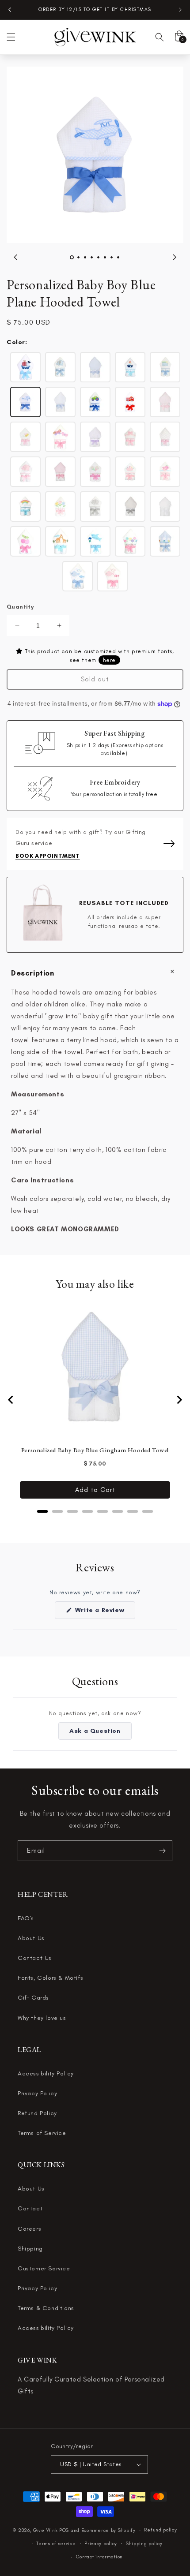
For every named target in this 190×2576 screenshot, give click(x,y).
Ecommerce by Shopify (108, 2530)
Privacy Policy (37, 2093)
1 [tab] (72, 257)
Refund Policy (37, 2113)
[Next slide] (179, 1400)
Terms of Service (42, 2133)
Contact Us (35, 1958)
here (109, 660)
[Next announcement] (180, 10)
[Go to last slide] (11, 1400)
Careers (29, 2229)
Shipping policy (144, 2544)
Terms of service (56, 2544)
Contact (30, 2208)
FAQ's (26, 1918)
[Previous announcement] (10, 10)
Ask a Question (100, 1733)
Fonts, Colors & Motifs (50, 1978)
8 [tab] (118, 257)
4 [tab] (92, 257)
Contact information (99, 2557)
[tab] (42, 1511)
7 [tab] (112, 257)
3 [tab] (85, 257)
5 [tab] (98, 257)
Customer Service (44, 2268)
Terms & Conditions (46, 2308)
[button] (11, 37)
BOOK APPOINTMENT (48, 856)
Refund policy (160, 2530)
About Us (31, 1938)
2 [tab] (78, 257)
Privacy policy (101, 2544)
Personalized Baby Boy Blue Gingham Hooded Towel (95, 1450)
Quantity (20, 607)
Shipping (30, 2249)
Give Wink (45, 2530)
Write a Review (104, 1612)
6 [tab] (105, 257)
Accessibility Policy (46, 2073)
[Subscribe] (162, 1851)
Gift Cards (33, 1998)
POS (64, 2530)
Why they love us (42, 2018)
